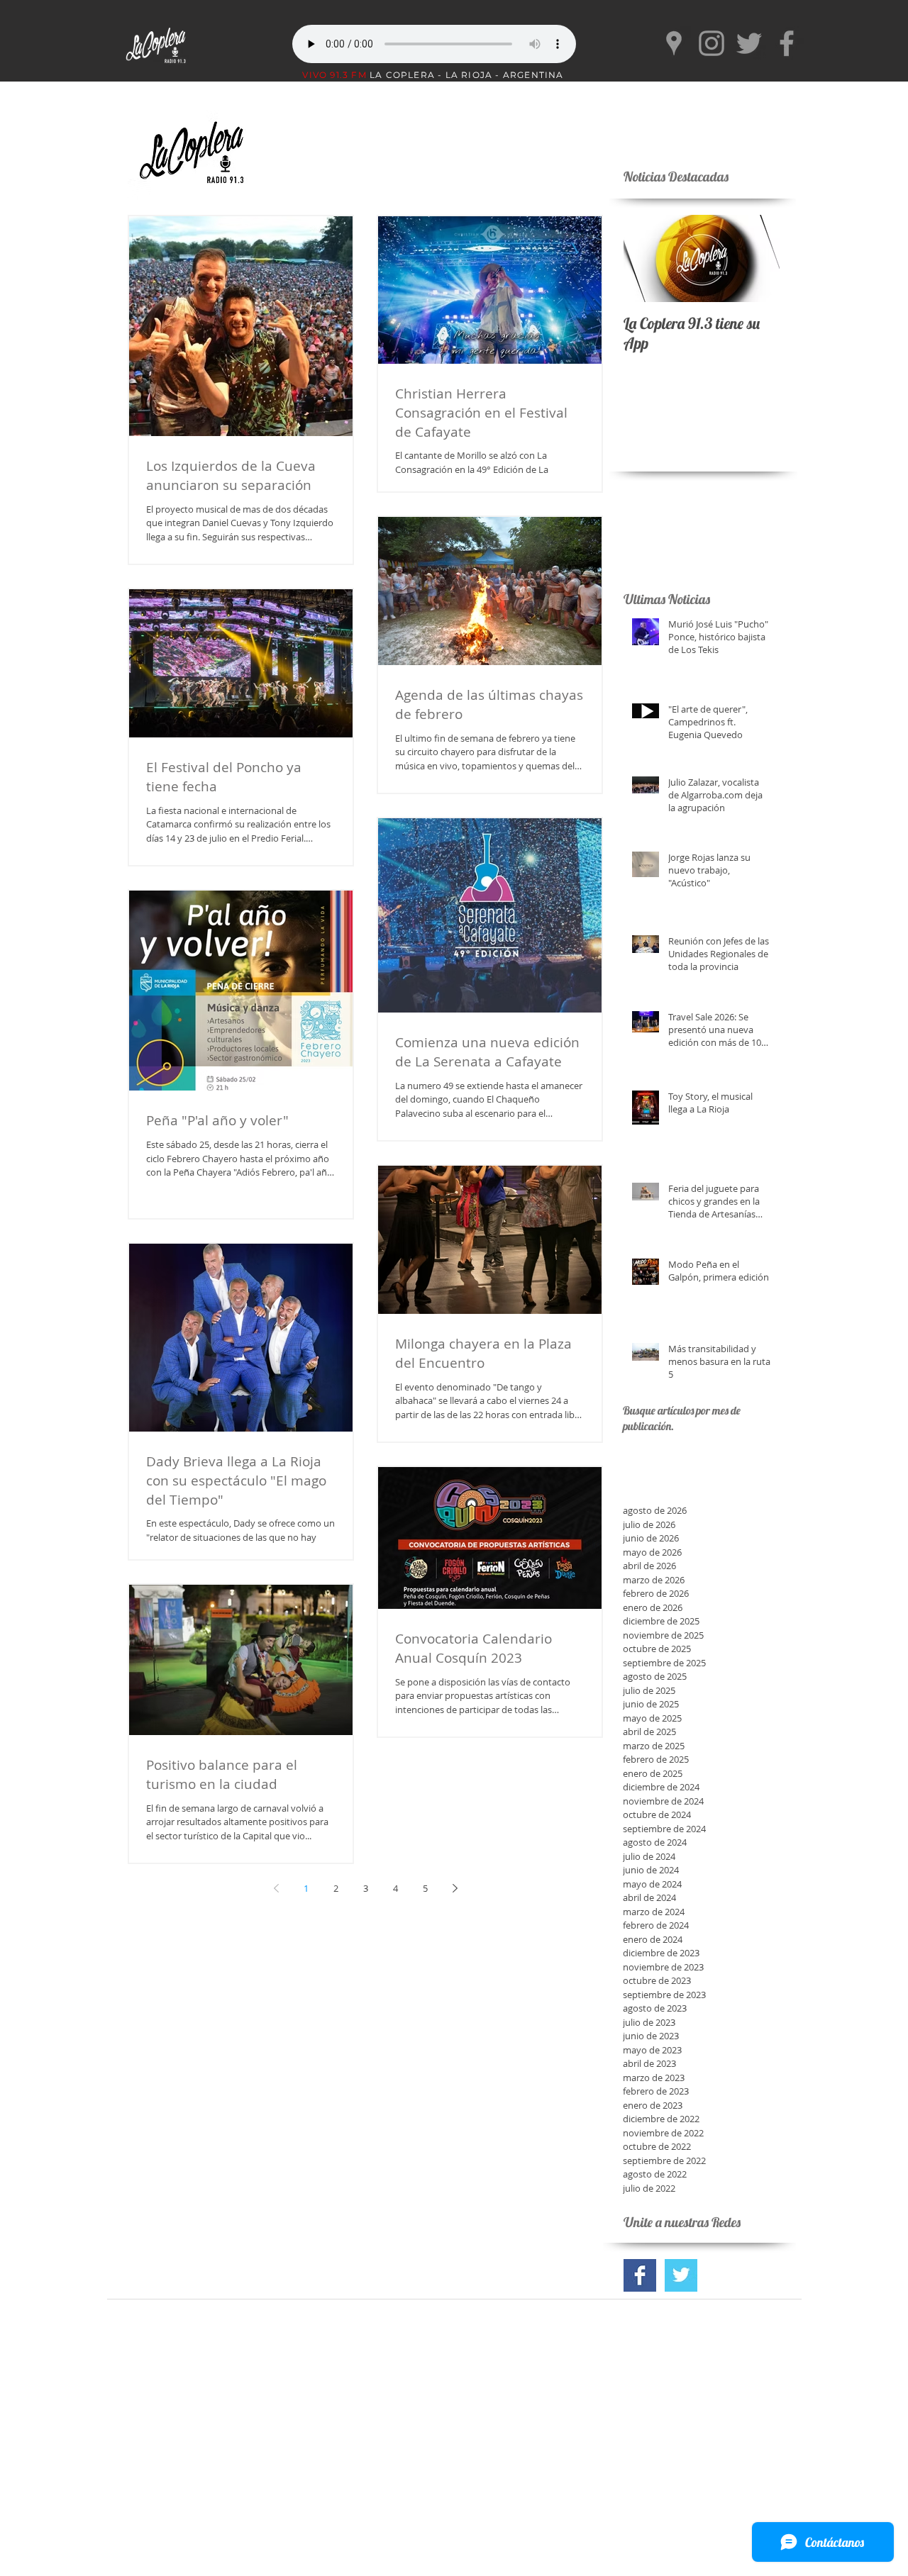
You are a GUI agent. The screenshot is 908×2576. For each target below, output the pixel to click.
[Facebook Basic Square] (640, 2275)
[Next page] (455, 1888)
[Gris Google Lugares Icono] (674, 43)
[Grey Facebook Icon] (787, 43)
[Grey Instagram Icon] (712, 43)
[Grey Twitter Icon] (749, 43)
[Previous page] (276, 1888)
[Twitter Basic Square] (681, 2275)
